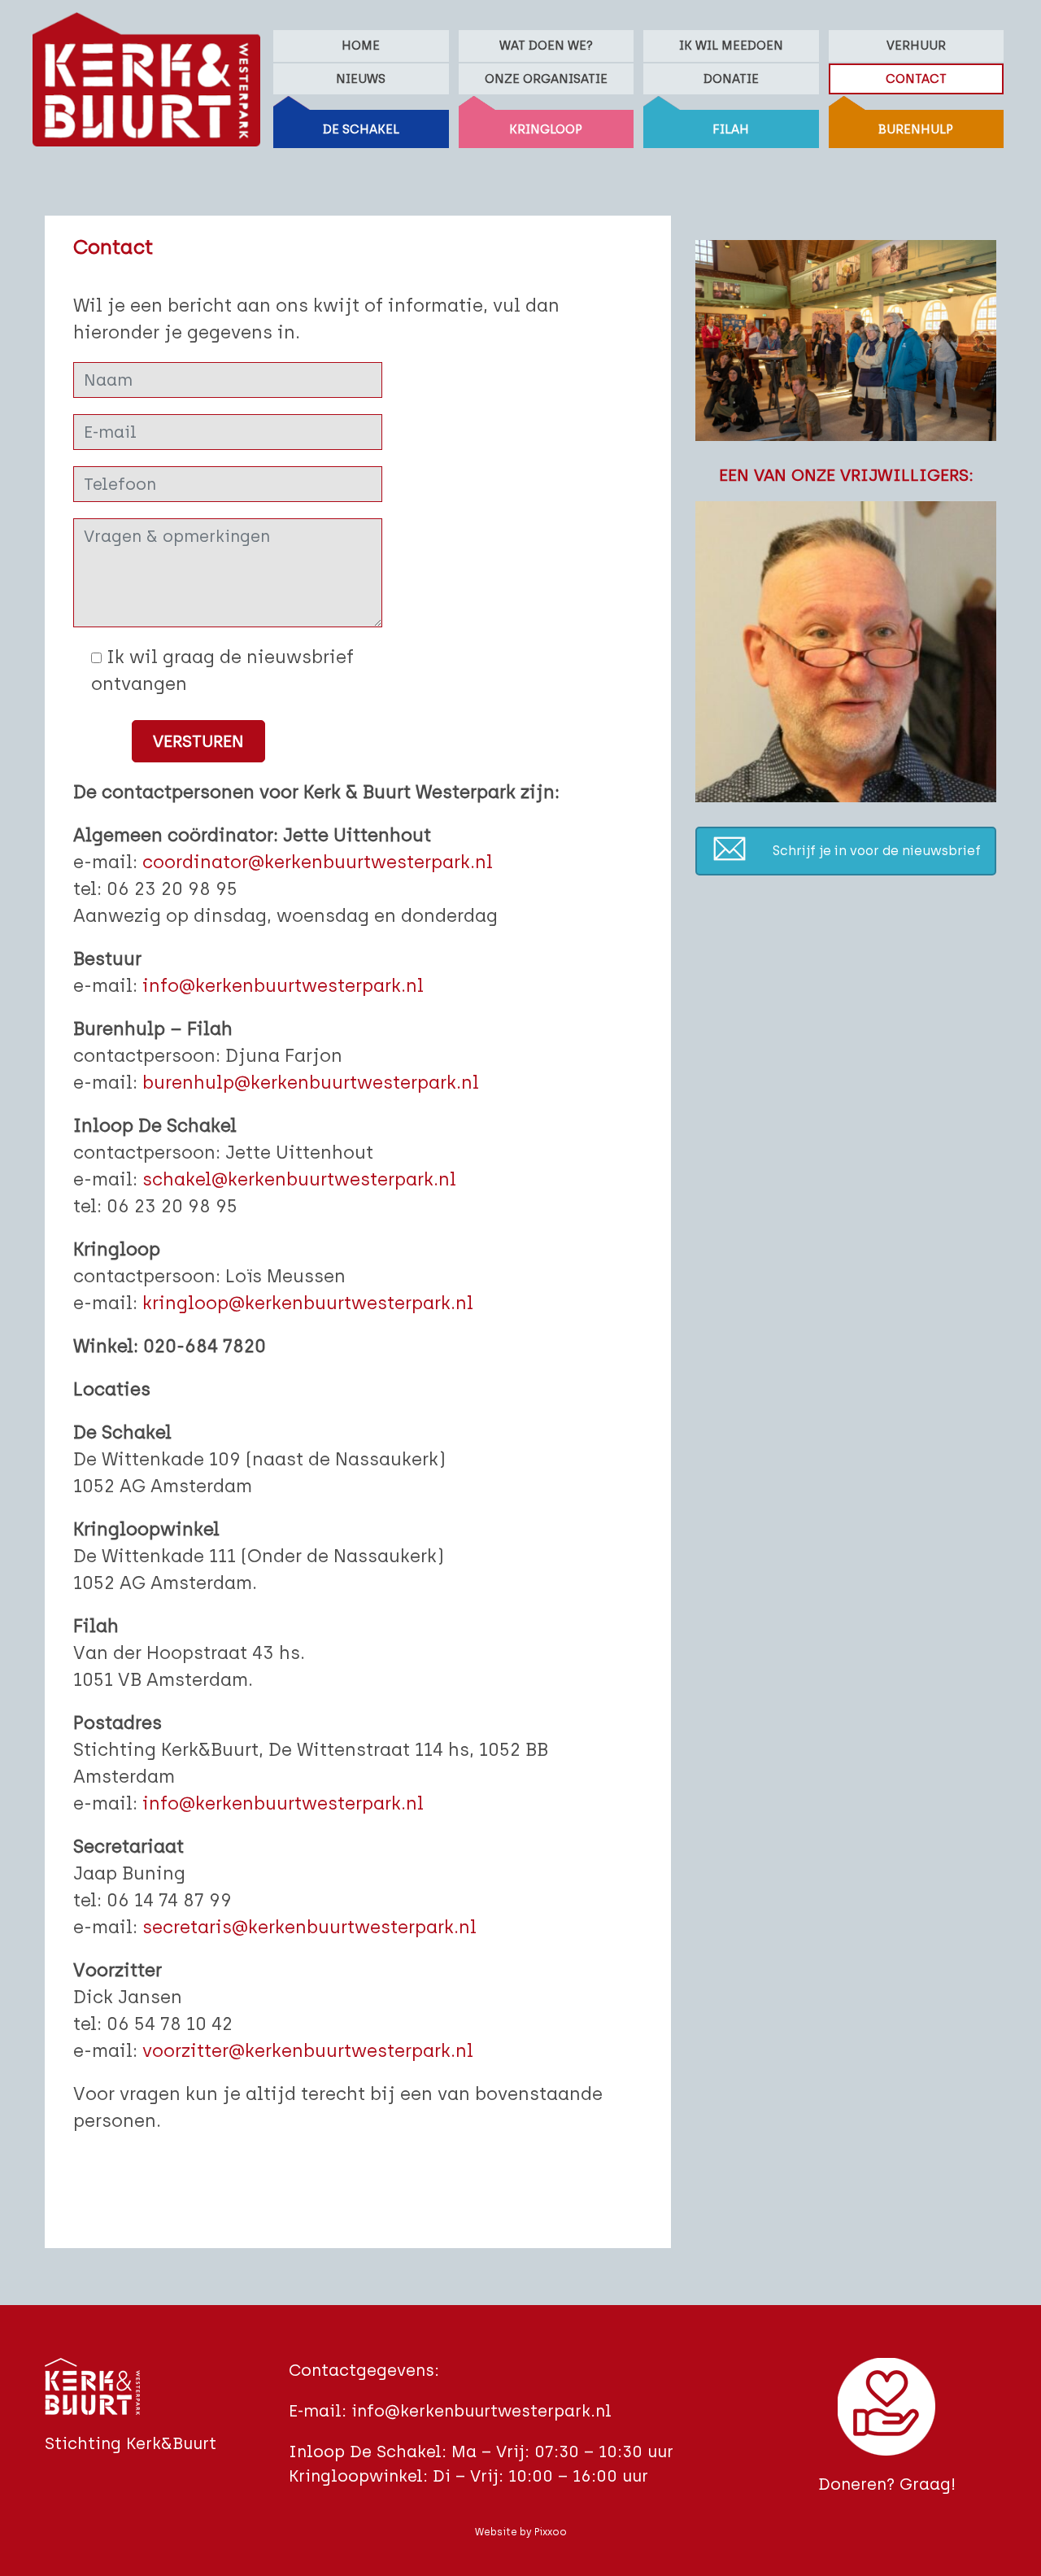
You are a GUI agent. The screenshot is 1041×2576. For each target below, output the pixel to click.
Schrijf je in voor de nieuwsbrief (877, 851)
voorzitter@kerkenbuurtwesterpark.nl (308, 2051)
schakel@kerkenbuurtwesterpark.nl (299, 1179)
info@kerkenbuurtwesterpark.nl (283, 986)
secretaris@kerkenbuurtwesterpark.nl (309, 1927)
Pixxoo (551, 2532)
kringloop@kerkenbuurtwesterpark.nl (308, 1303)
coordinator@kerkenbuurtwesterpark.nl (318, 862)
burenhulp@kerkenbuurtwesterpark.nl (311, 1083)
